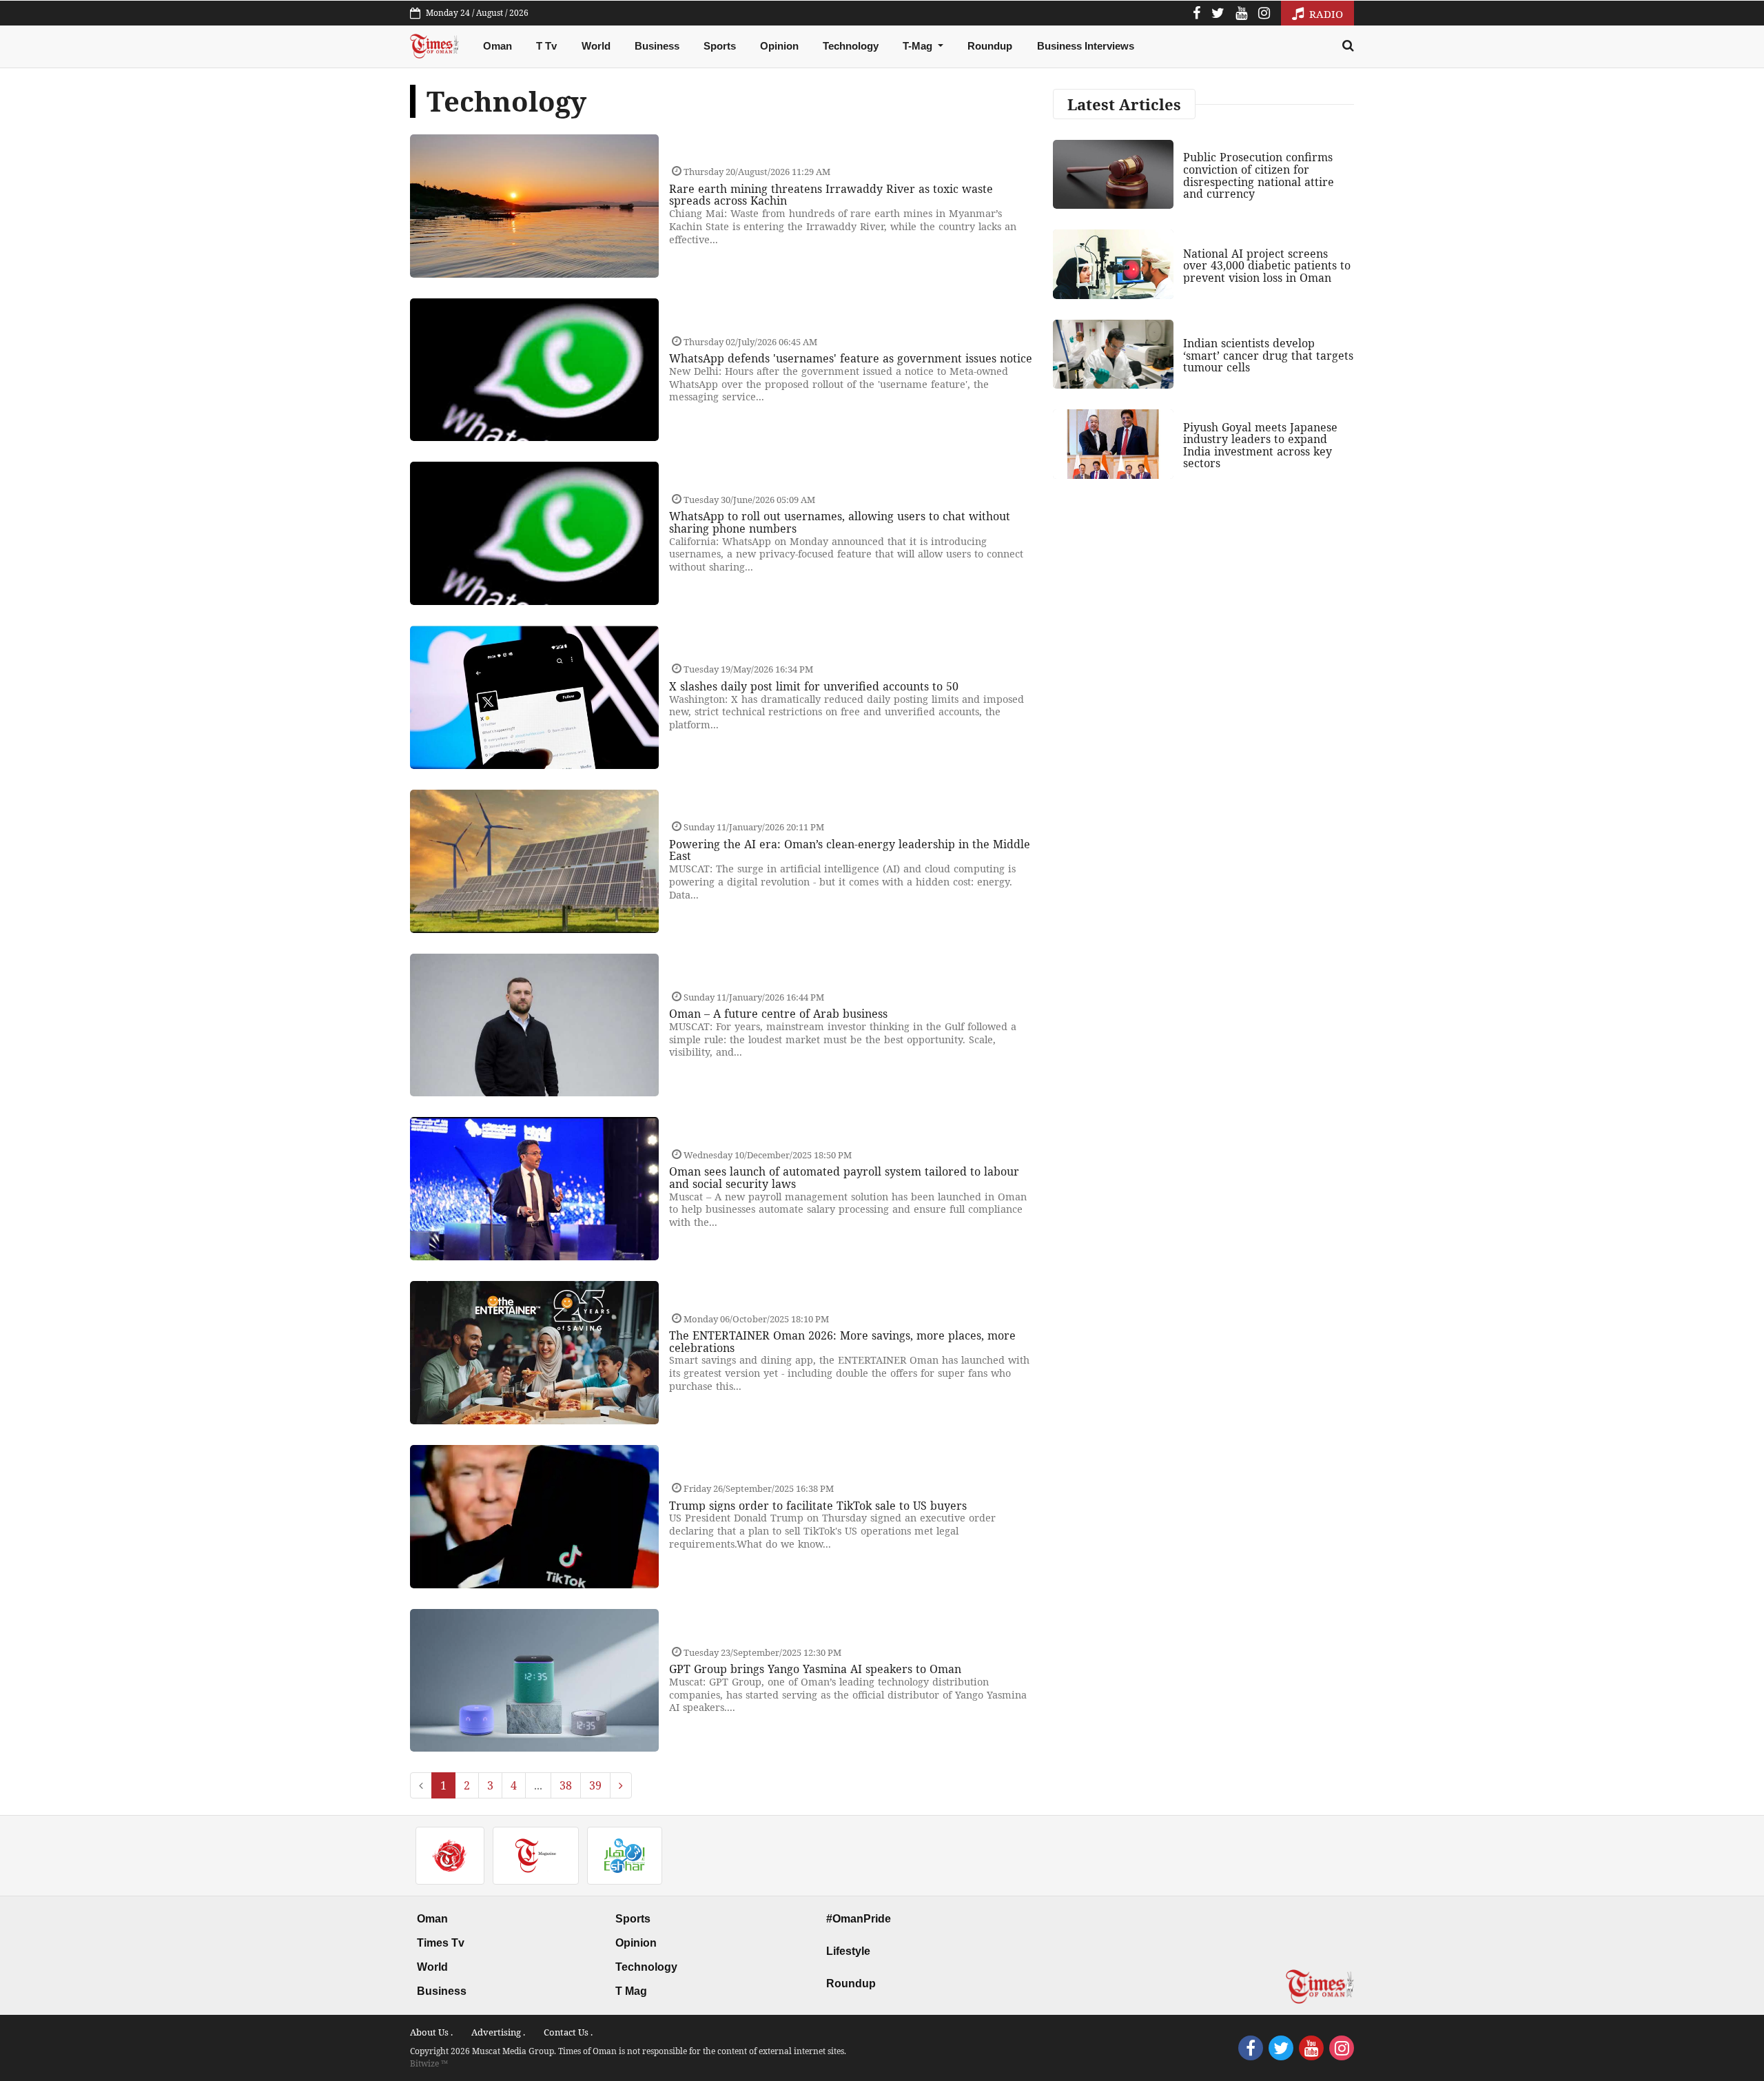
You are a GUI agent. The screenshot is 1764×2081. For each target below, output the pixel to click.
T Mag (631, 1991)
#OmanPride (859, 1919)
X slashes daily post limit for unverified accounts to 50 (814, 686)
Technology (851, 46)
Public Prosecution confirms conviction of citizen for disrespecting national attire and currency (1259, 175)
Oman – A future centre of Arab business (778, 1014)
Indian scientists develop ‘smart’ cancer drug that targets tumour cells (1268, 355)
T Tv (546, 46)
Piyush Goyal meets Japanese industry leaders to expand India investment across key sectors (1260, 445)
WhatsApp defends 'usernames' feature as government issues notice (851, 358)
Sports (720, 46)
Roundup (990, 46)
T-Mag (919, 46)
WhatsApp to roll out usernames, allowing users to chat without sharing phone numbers (840, 522)
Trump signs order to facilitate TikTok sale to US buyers (818, 1506)
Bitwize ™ (429, 2063)
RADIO (1325, 14)
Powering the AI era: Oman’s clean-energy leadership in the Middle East (850, 850)
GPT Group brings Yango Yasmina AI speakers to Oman (815, 1669)
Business (657, 46)
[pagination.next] (621, 1785)
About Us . (431, 2032)
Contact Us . (568, 2032)
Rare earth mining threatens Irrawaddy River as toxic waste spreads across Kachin (831, 195)
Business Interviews (1086, 46)
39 (595, 1785)
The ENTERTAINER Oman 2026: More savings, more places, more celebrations (842, 1342)
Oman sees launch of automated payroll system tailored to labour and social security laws (844, 1178)
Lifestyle (848, 1951)
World (596, 46)
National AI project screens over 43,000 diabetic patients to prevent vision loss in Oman (1267, 266)
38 (566, 1785)
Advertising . (498, 2032)
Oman (498, 46)
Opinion (779, 46)
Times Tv (441, 1943)
